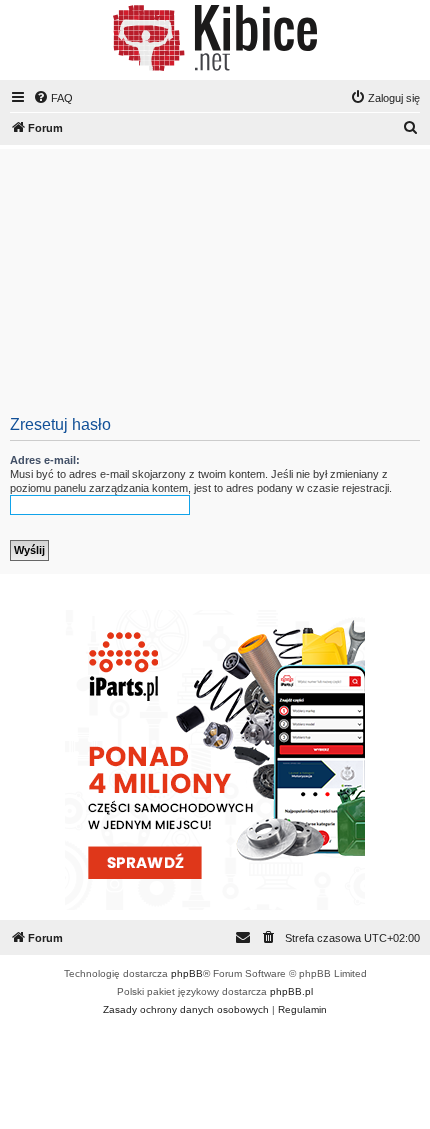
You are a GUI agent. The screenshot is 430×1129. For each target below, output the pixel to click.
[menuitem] (53, 98)
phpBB (187, 973)
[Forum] (214, 38)
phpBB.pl (291, 991)
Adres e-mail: (45, 460)
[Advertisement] (215, 285)
